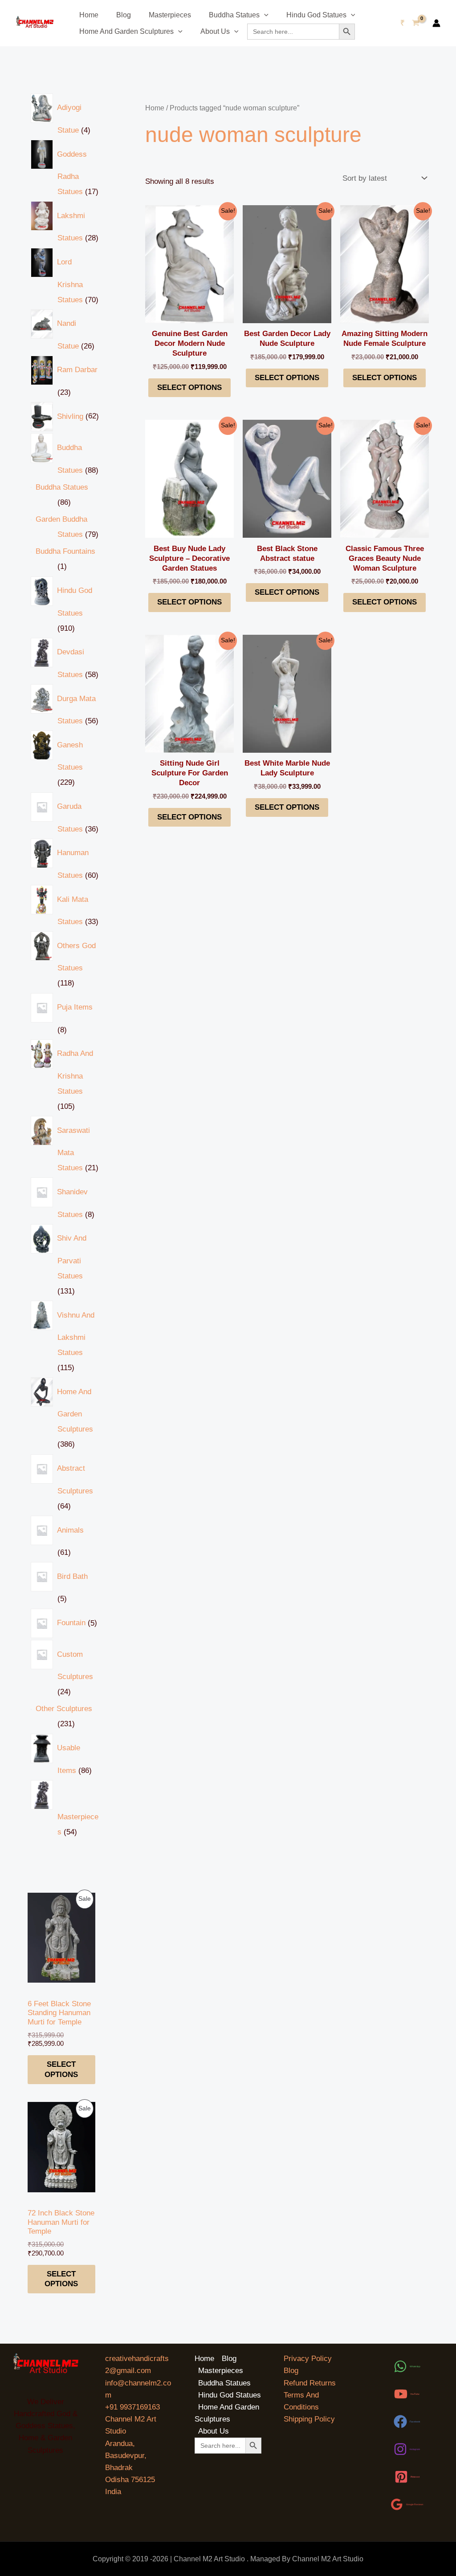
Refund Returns (310, 2383)
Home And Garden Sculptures (126, 31)
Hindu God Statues (316, 15)
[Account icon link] (436, 23)
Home (89, 15)
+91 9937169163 (132, 2407)
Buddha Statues (234, 15)
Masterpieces (170, 15)
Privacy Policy (308, 2359)
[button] (264, 15)
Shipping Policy (309, 2419)
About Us (215, 31)
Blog (124, 15)
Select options (61, 2069)
